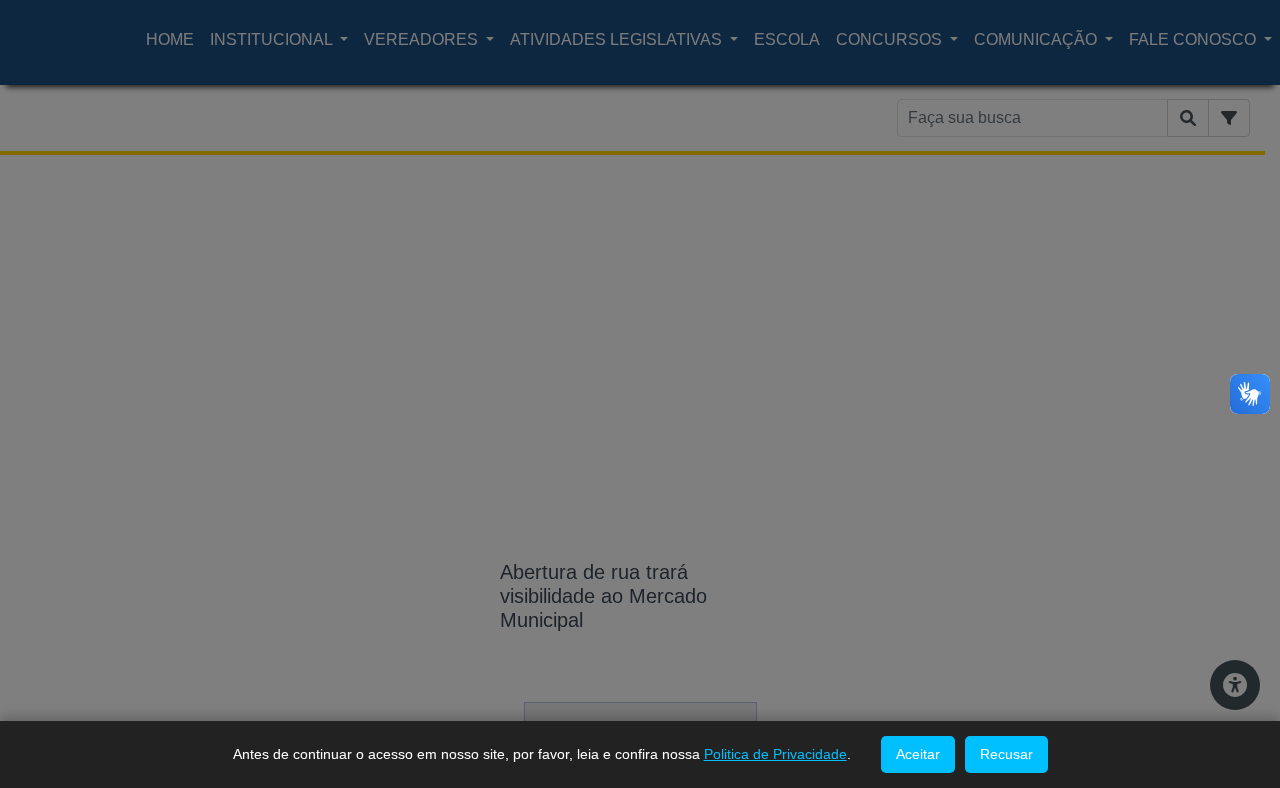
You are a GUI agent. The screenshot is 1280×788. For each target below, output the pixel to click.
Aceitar (918, 754)
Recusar (1006, 754)
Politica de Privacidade (775, 754)
